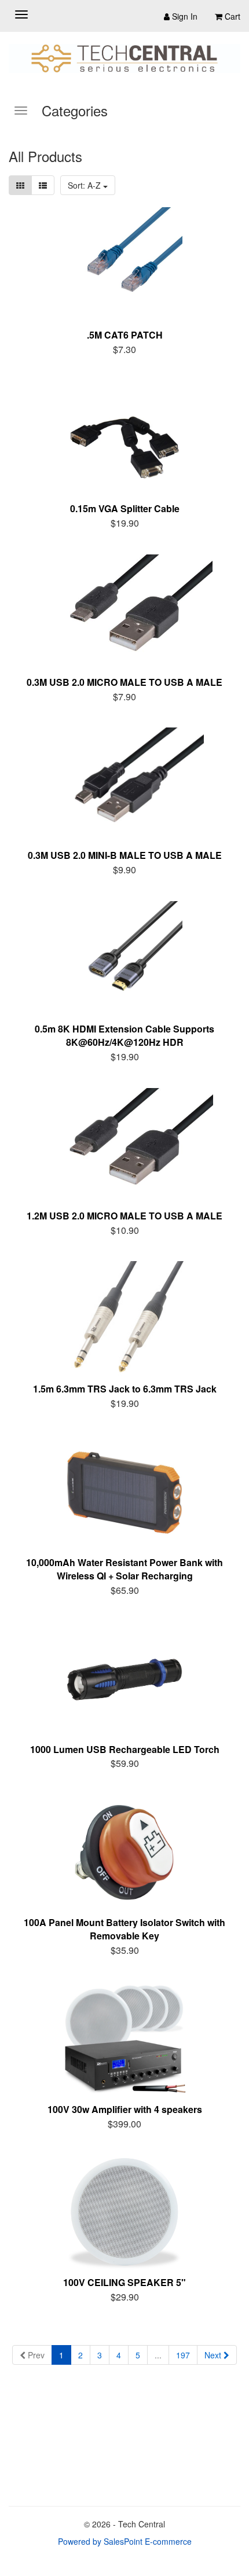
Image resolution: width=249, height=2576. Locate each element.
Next (214, 2355)
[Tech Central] (124, 58)
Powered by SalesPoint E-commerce (125, 2541)
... (158, 2355)
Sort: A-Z (85, 185)
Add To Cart (132, 348)
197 (183, 2355)
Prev (35, 2355)
